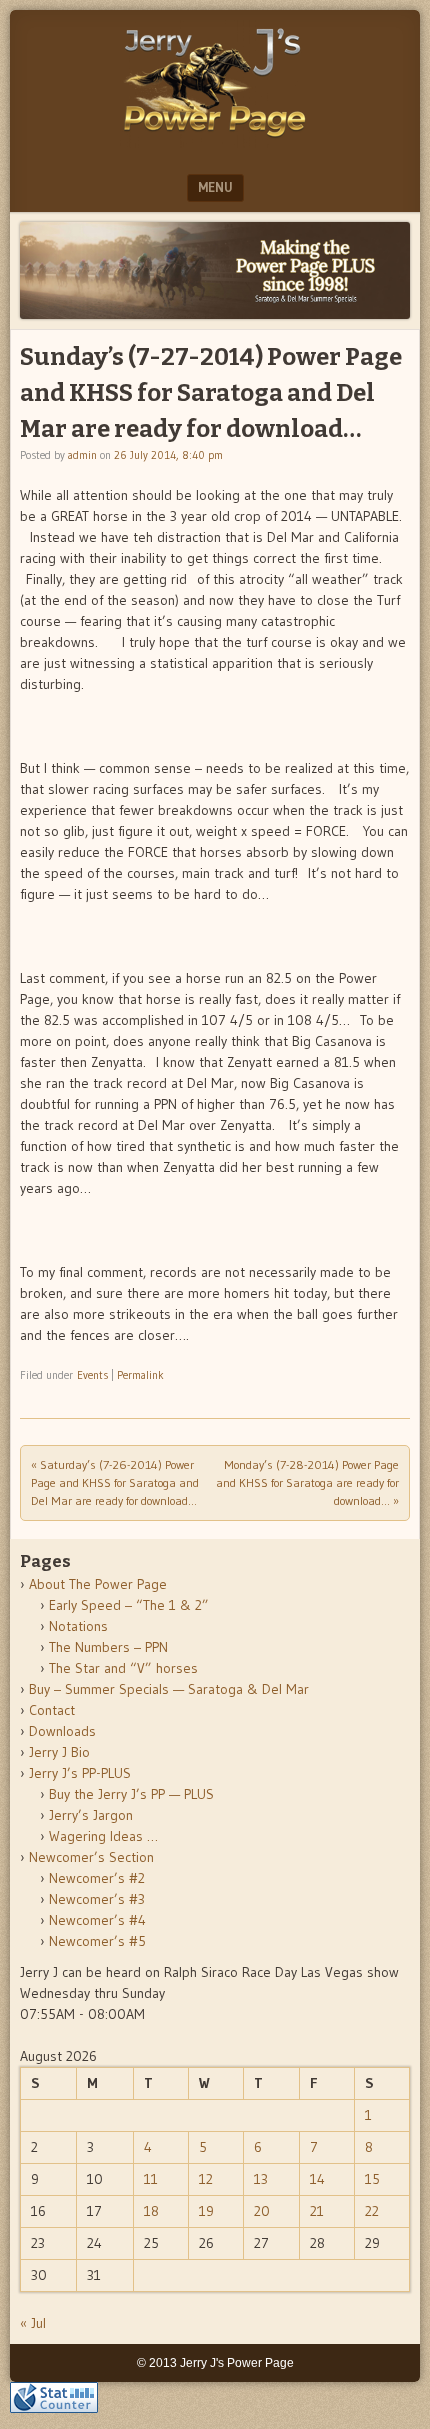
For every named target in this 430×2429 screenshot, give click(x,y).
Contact (52, 1710)
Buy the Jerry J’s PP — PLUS (131, 1794)
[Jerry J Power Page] (215, 142)
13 (261, 2179)
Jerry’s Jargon (91, 1815)
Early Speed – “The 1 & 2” (129, 1605)
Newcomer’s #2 (97, 1878)
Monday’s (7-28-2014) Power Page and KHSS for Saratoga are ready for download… (307, 1482)
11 (151, 2179)
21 (317, 2211)
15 (372, 2179)
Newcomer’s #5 (97, 1941)
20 (262, 2211)
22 (372, 2211)
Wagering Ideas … (103, 1836)
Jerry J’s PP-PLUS (80, 1773)
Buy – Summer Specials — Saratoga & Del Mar (169, 1689)
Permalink (140, 1375)
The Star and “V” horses (123, 1668)
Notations (78, 1626)
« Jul (33, 2323)
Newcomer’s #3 (97, 1899)
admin (82, 455)
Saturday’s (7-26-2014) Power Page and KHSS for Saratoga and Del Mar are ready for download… (115, 1482)
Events (92, 1375)
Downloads (62, 1731)
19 (206, 2211)
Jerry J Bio (59, 1752)
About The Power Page (98, 1584)
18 (151, 2211)
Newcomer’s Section (91, 1857)
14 (317, 2179)
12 (206, 2179)
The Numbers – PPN (108, 1647)
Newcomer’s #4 (97, 1920)
